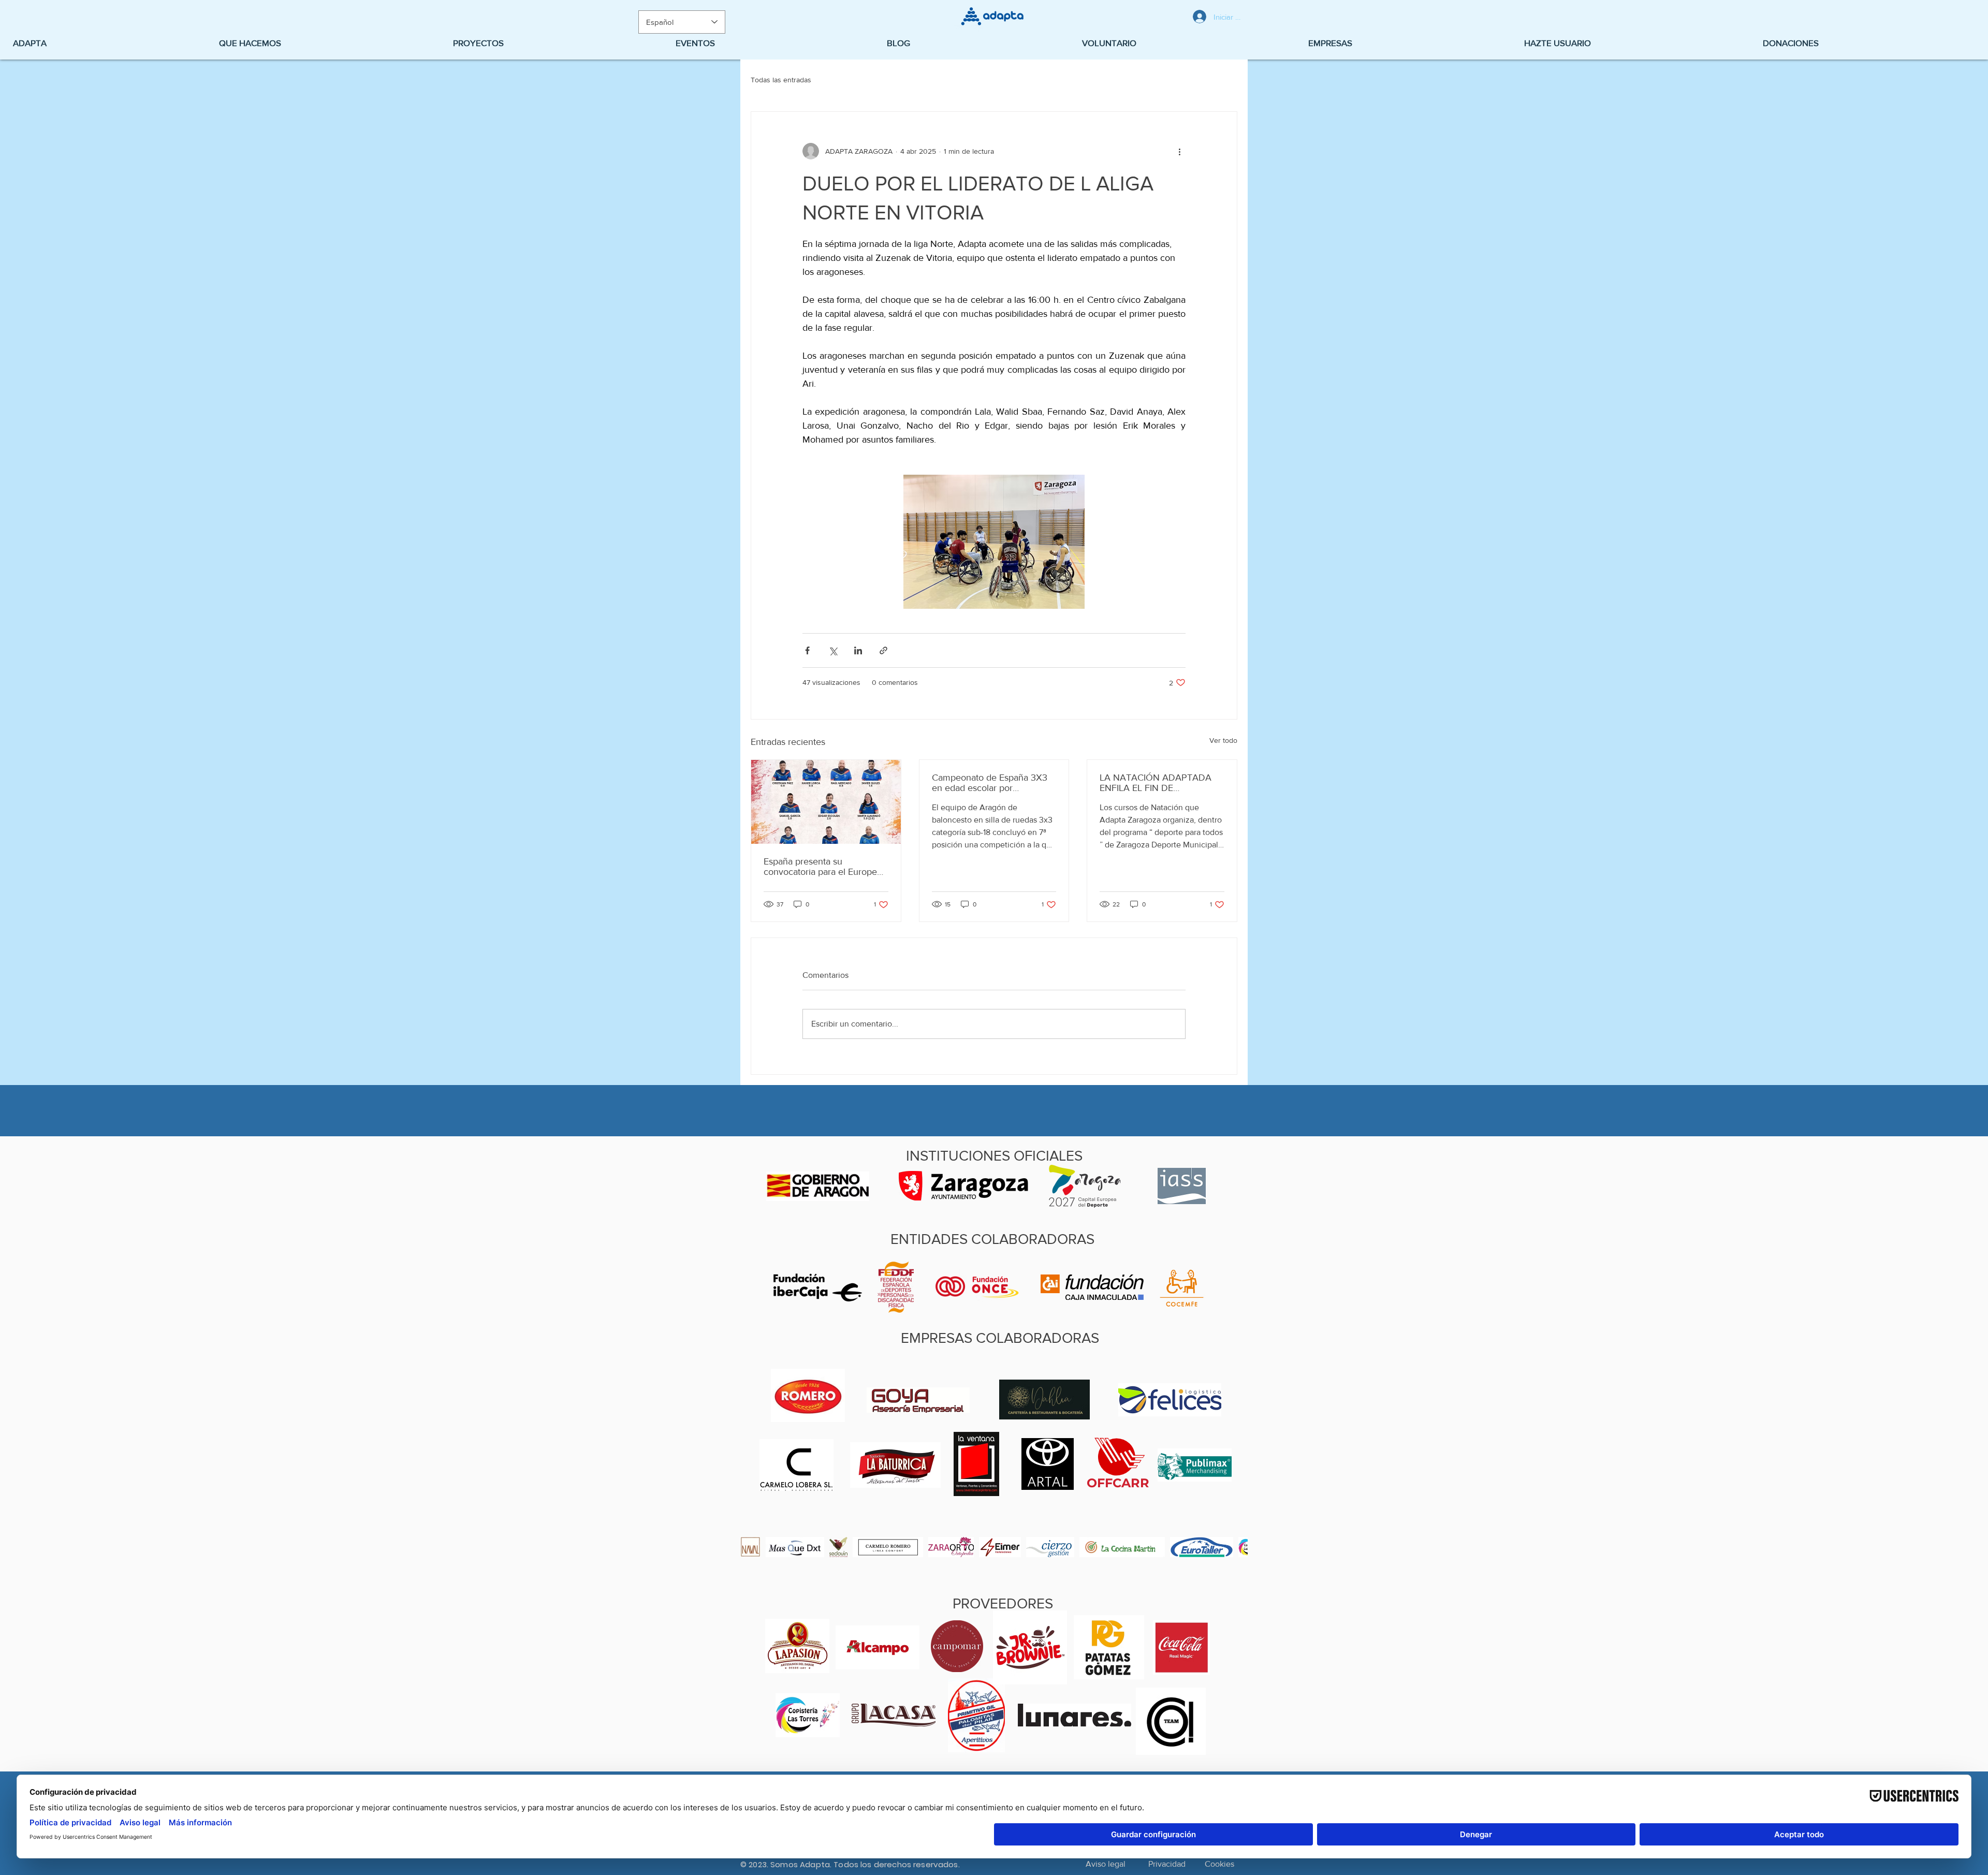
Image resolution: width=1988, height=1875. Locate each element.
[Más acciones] (1179, 151)
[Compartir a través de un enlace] (883, 650)
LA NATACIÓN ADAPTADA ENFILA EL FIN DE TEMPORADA (1156, 783)
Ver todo (1223, 740)
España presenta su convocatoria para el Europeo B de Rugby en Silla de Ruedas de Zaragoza (823, 867)
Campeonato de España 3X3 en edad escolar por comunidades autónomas (990, 783)
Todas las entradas (781, 80)
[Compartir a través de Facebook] (807, 650)
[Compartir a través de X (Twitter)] (833, 650)
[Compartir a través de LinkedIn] (858, 650)
